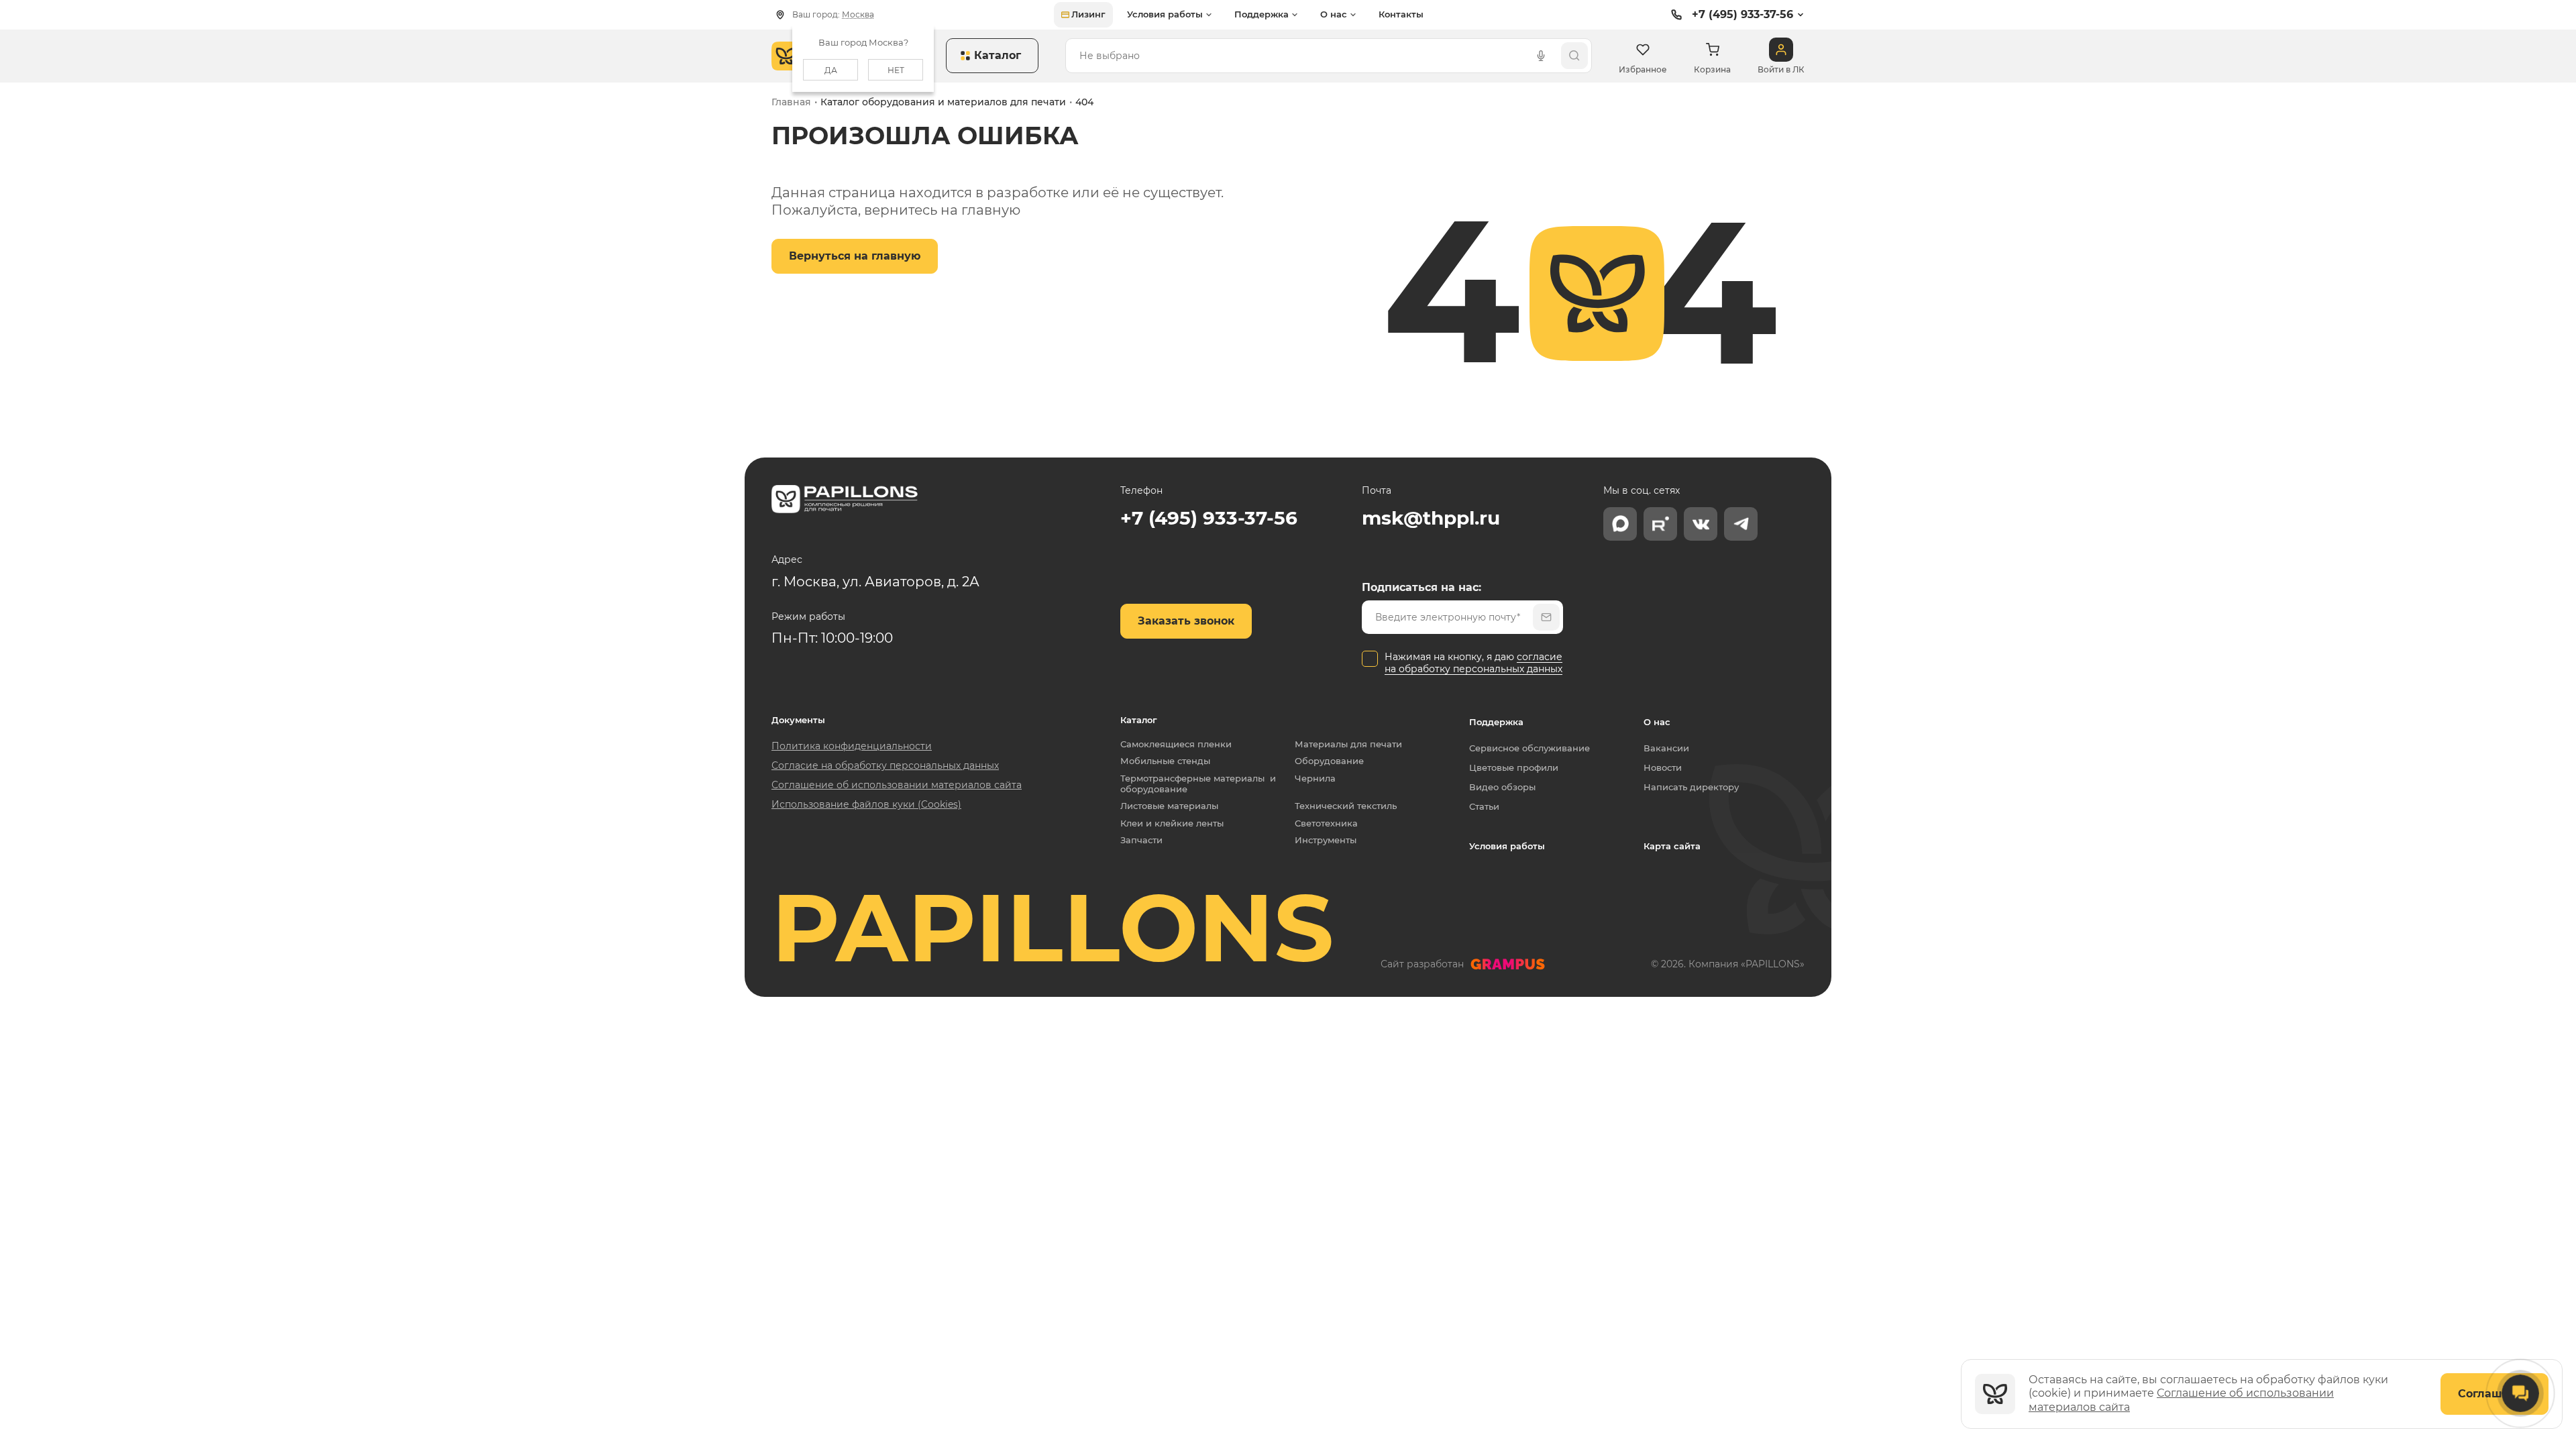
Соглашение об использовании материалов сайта (897, 785)
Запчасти (1141, 840)
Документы (798, 720)
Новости (1663, 767)
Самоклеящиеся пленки (1176, 744)
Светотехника (1326, 823)
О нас (1657, 722)
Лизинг (1088, 14)
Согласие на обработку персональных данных (885, 765)
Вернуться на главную (855, 256)
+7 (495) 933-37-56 (1742, 14)
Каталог (1139, 720)
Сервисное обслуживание (1529, 748)
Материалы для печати (1348, 744)
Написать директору (1691, 787)
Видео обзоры (1502, 787)
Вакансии (1666, 748)
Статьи (1484, 806)
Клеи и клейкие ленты (1172, 823)
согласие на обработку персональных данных (1473, 663)
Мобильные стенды (1165, 761)
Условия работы (1507, 846)
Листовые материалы (1169, 806)
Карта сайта (1672, 846)
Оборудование (1329, 761)
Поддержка (1496, 722)
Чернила (1315, 779)
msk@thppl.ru (1431, 518)
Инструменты (1326, 840)
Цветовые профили (1514, 767)
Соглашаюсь (2494, 1394)
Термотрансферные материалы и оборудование (1198, 784)
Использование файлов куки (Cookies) (866, 804)
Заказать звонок (1186, 621)
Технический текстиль (1346, 806)
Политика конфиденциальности (852, 746)
